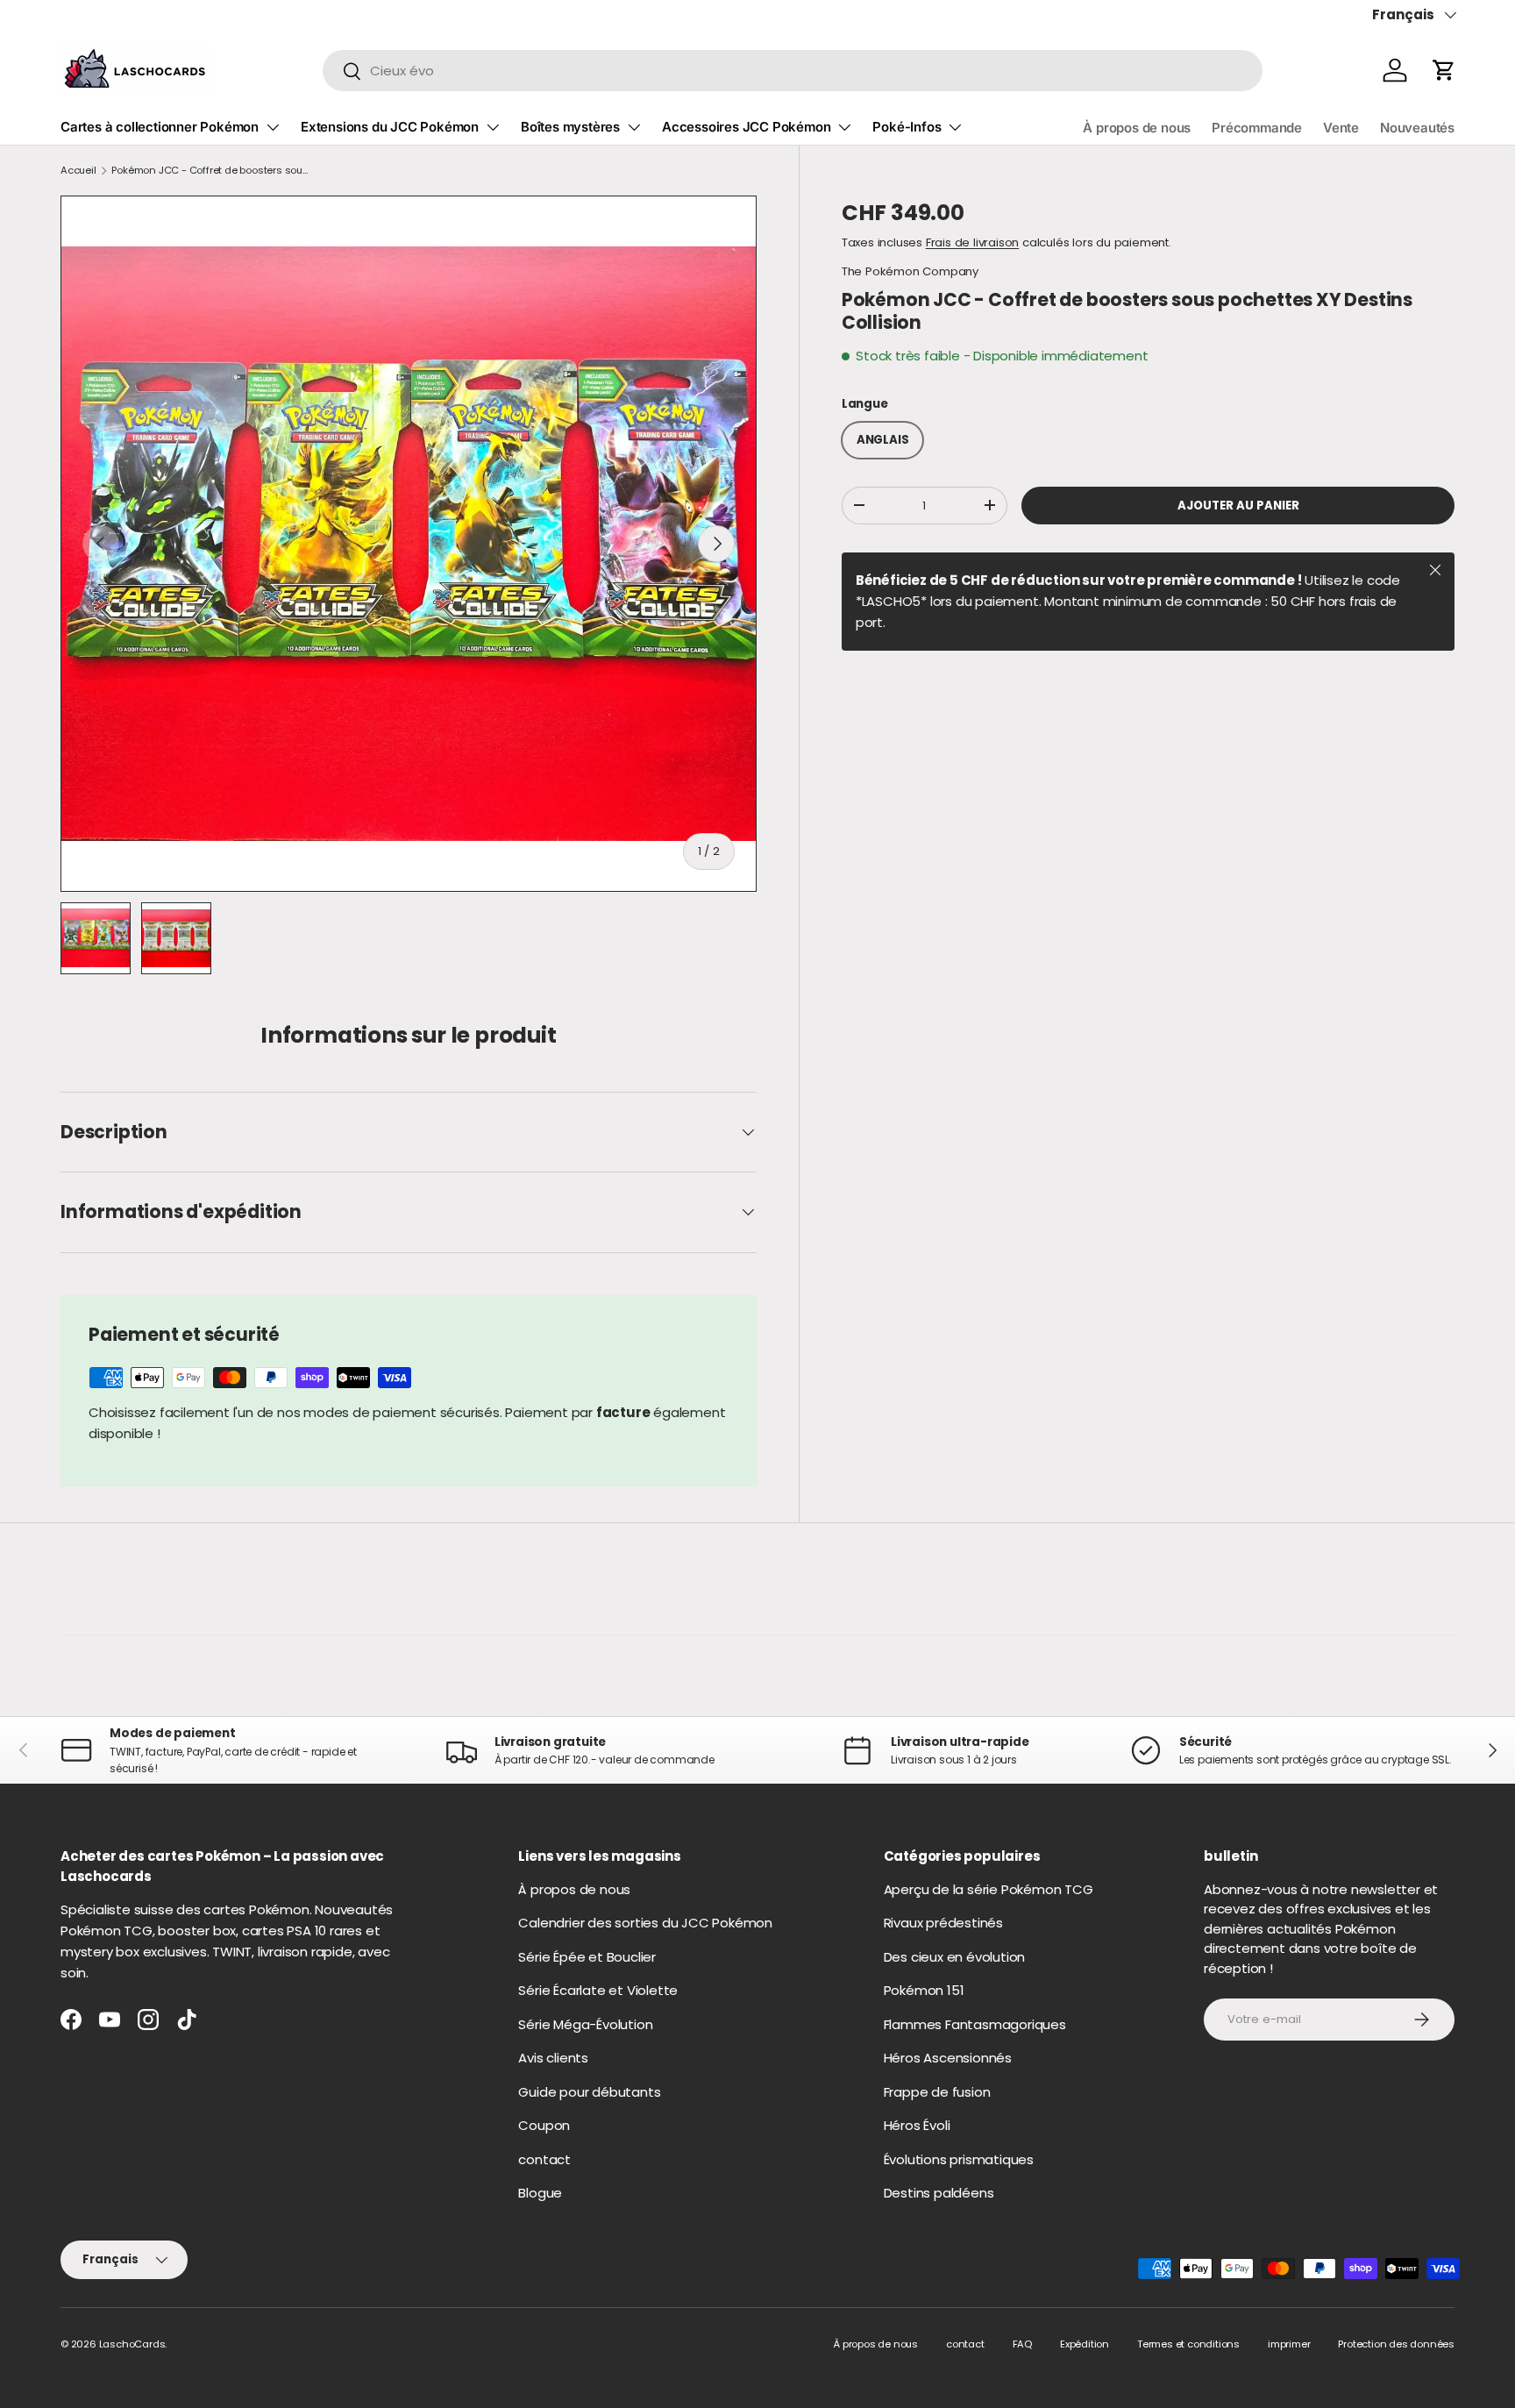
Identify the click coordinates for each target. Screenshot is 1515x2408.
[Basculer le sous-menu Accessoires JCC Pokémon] (844, 127)
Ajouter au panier (1238, 506)
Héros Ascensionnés (948, 2058)
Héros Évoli (917, 2125)
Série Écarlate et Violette (598, 1990)
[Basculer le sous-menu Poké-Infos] (955, 127)
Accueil (78, 170)
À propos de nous (1137, 128)
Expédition (1085, 2344)
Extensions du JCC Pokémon (390, 127)
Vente (1341, 128)
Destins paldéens (939, 2193)
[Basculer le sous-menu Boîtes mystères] (634, 127)
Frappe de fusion (937, 2092)
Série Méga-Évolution (585, 2024)
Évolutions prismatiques (959, 2159)
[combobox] (793, 71)
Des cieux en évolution (955, 1957)
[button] (1444, 70)
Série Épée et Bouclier (587, 1957)
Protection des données (1396, 2344)
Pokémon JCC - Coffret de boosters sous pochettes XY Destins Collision (210, 170)
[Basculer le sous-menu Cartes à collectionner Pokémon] (273, 127)
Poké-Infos (907, 127)
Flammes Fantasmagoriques (975, 2024)
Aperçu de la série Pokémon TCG (989, 1889)
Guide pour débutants (589, 2092)
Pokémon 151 (924, 1990)
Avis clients (553, 2058)
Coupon (544, 2125)
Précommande (1257, 128)
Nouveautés (1417, 128)
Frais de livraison (972, 242)
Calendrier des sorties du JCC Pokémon (645, 1923)
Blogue (540, 2193)
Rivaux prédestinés (943, 1923)
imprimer (1289, 2344)
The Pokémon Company (910, 271)
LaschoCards (132, 2344)
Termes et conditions (1188, 2344)
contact (544, 2159)
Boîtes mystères (570, 127)
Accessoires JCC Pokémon (746, 127)
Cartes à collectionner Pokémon (160, 127)
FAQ (1022, 2344)
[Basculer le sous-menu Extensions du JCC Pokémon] (493, 127)
